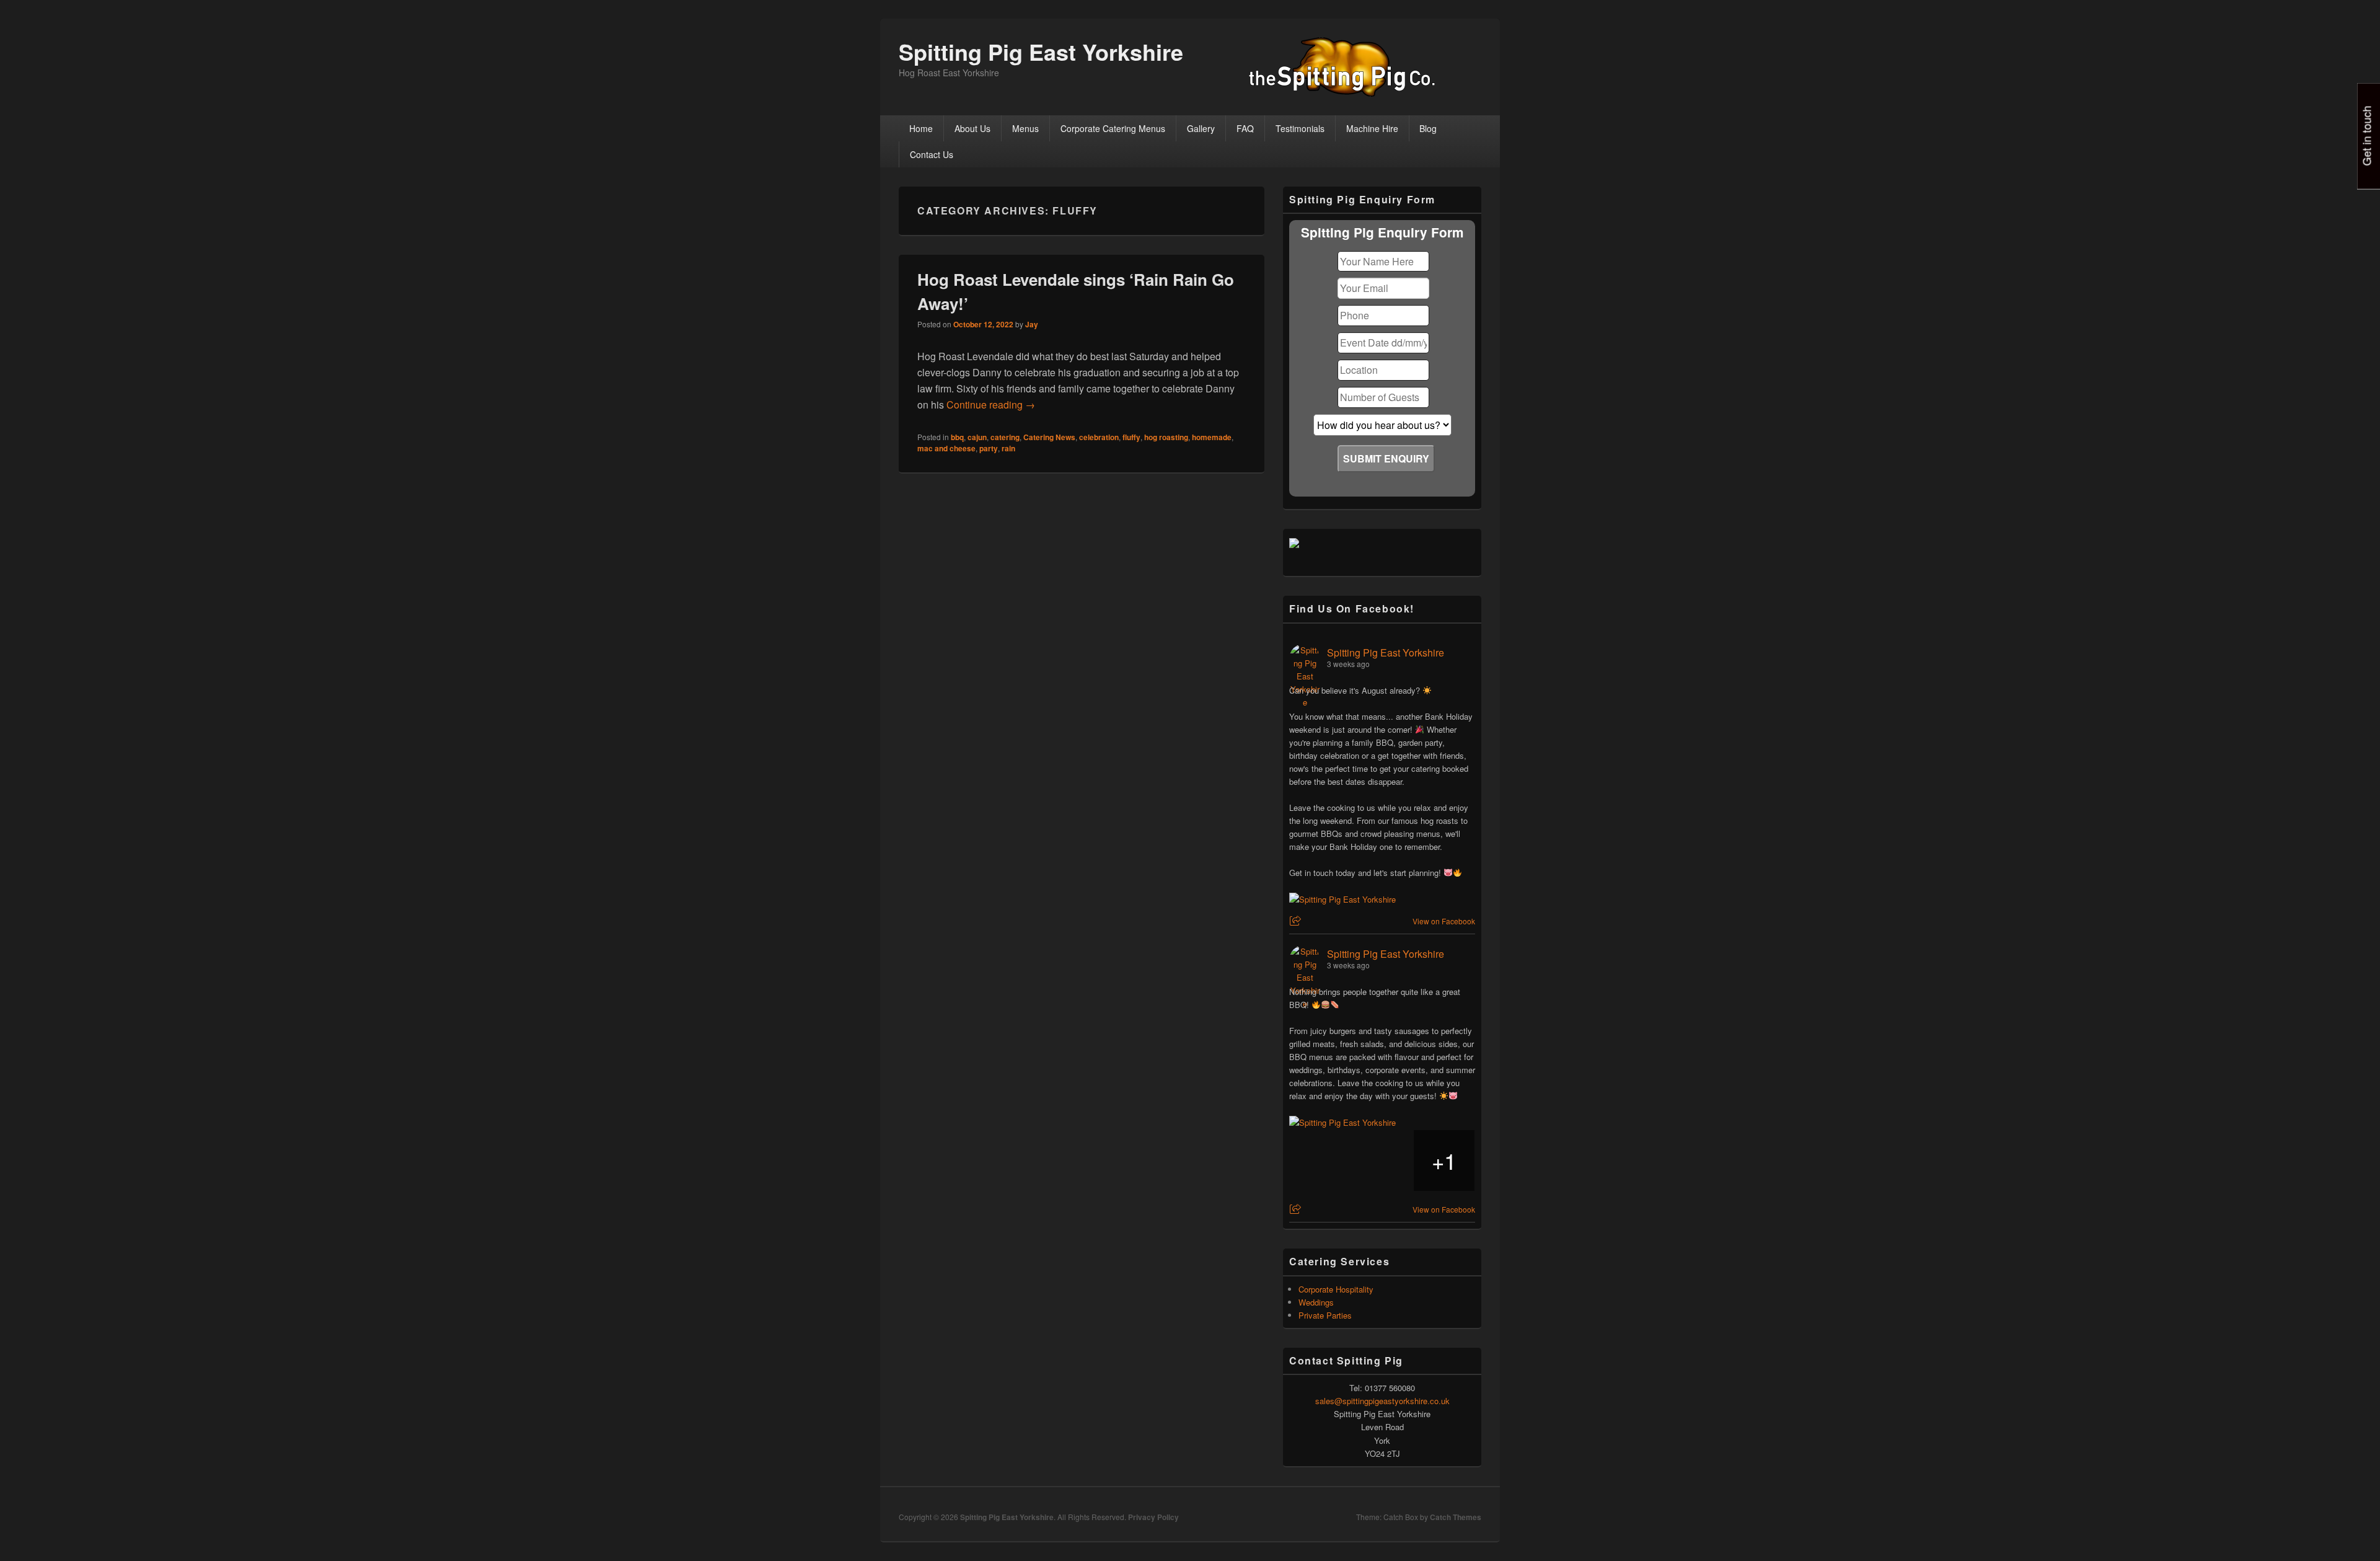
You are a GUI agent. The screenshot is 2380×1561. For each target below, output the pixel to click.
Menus (1025, 128)
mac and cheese (946, 448)
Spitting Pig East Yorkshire (1041, 51)
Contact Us (932, 154)
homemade (1212, 437)
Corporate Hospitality (1336, 1289)
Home (921, 128)
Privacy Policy (1153, 1517)
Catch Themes (1456, 1517)
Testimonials (1300, 128)
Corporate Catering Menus (1113, 128)
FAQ (1245, 128)
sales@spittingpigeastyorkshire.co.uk (1382, 1401)
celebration (1099, 437)
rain (1008, 448)
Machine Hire (1372, 128)
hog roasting (1166, 437)
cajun (977, 437)
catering (1005, 437)
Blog (1428, 128)
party (989, 448)
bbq (957, 437)
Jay (1032, 324)
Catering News (1049, 437)
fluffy (1131, 437)
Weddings (1316, 1302)
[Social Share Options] (1297, 921)
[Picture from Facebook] (1320, 1161)
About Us (972, 128)
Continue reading (991, 405)
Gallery (1201, 128)
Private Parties (1325, 1315)
